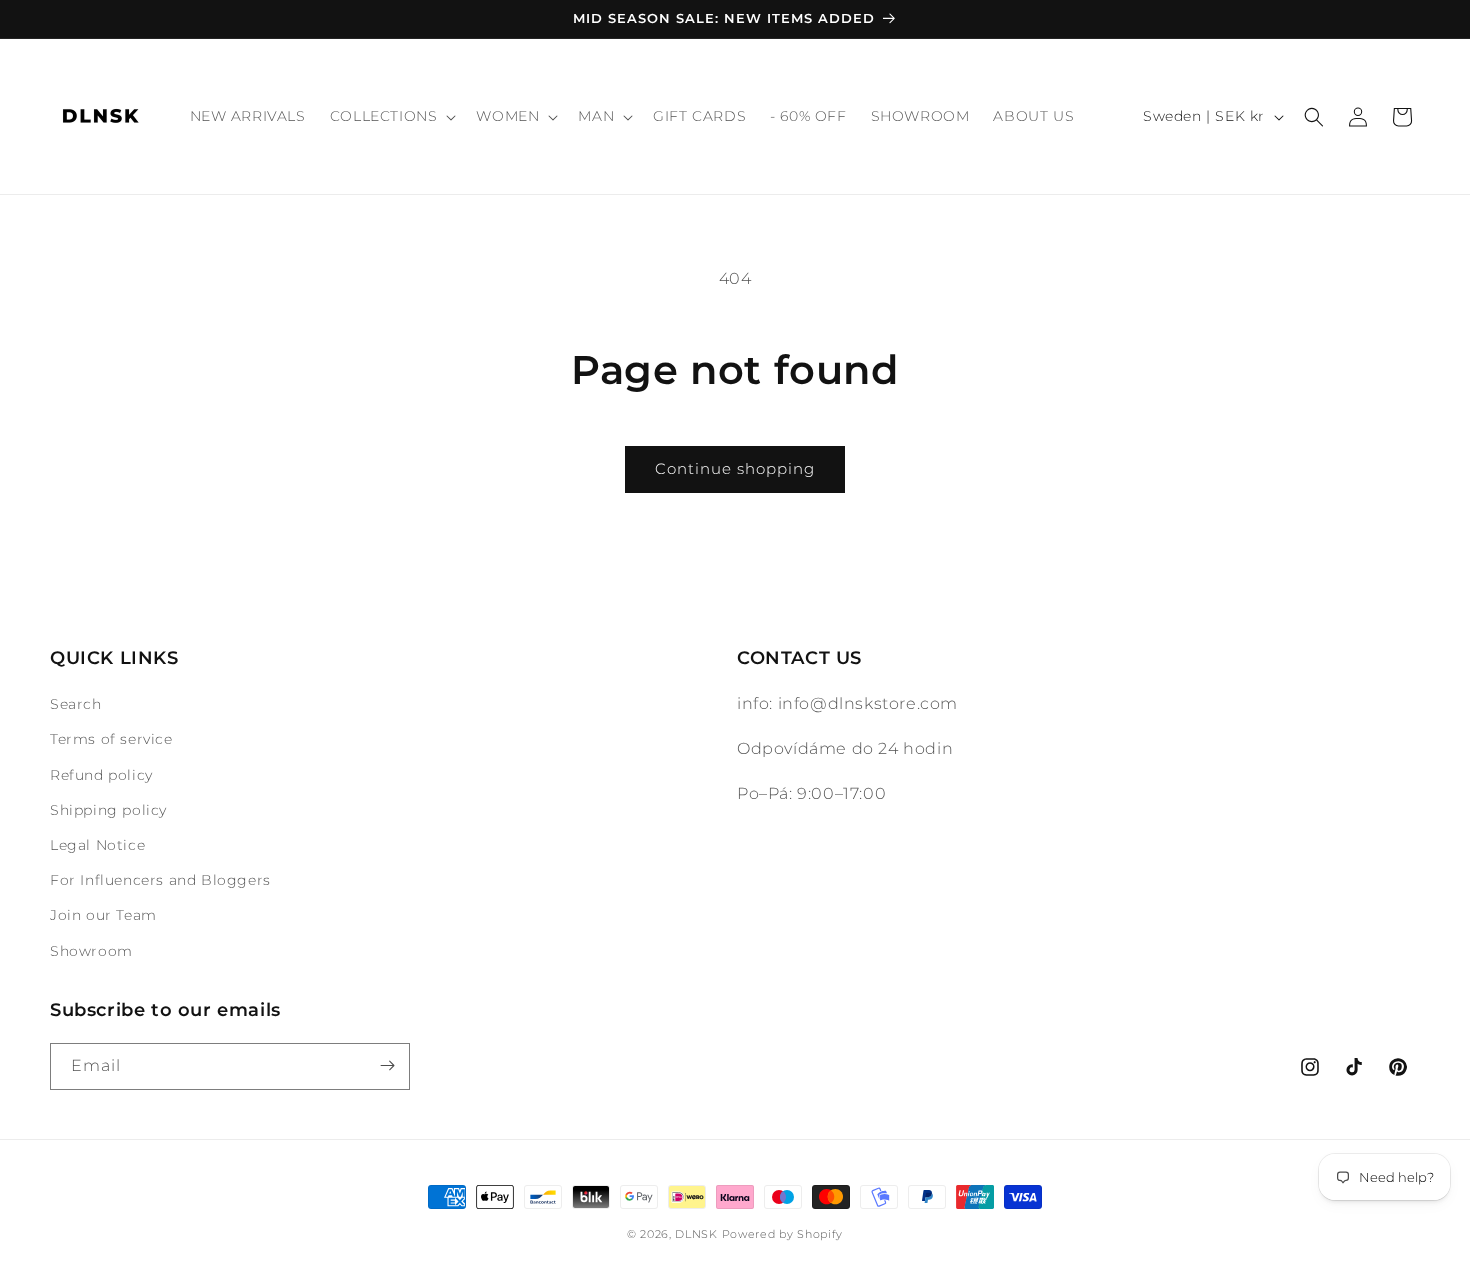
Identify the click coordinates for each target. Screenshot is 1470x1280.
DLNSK (696, 1234)
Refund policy (101, 775)
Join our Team (103, 915)
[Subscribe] (387, 1065)
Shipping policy (108, 810)
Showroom (91, 951)
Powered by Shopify (783, 1234)
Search (76, 704)
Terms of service (111, 739)
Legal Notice (97, 845)
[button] (391, 116)
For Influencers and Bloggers (160, 880)
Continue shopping (735, 468)
